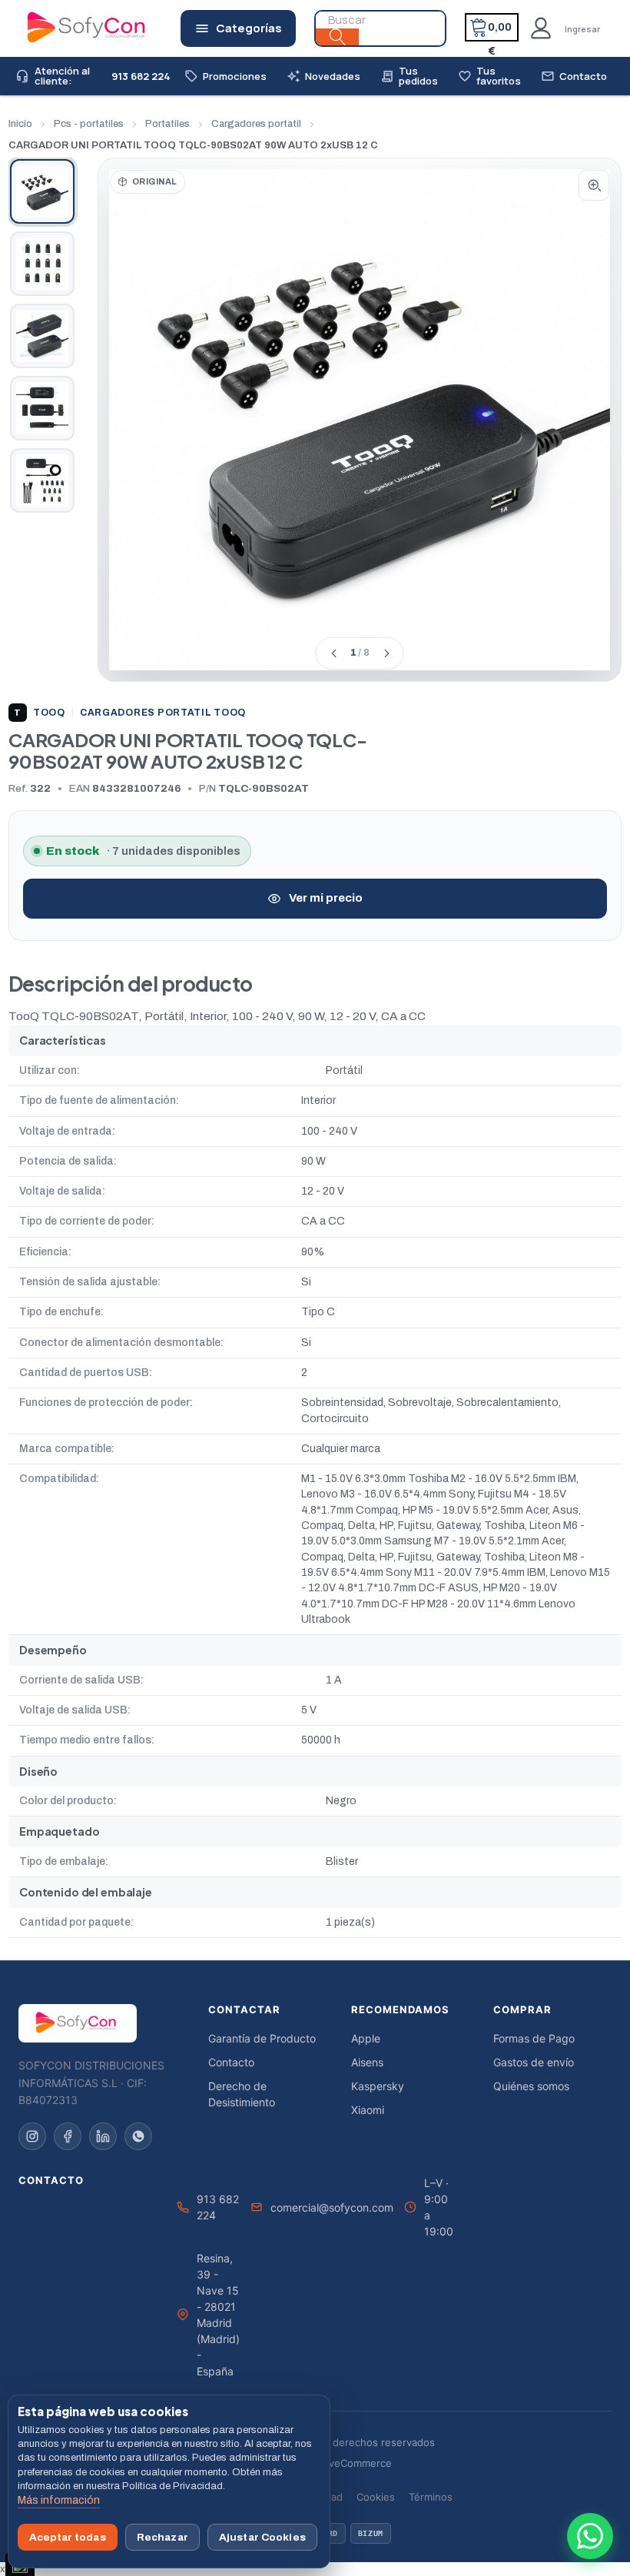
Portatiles (167, 124)
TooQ (40, 713)
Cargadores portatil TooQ (163, 713)
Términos (431, 2497)
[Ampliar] (594, 185)
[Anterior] (333, 653)
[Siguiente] (386, 653)
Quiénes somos (531, 2086)
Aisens (367, 2062)
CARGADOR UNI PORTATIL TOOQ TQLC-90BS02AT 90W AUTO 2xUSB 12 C (193, 145)
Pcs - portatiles (89, 124)
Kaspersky (378, 2086)
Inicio (20, 124)
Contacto (574, 76)
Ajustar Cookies (262, 2537)
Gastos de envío (534, 2062)
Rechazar (162, 2537)
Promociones (225, 76)
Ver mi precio (326, 898)
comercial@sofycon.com (332, 2207)
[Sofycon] (78, 2023)
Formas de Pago (534, 2038)
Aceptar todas (68, 2537)
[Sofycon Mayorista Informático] (67, 28)
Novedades (323, 76)
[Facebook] (68, 2136)
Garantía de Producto (262, 2038)
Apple (366, 2038)
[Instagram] (32, 2136)
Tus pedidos (409, 76)
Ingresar (582, 29)
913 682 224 (218, 2207)
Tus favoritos (489, 76)
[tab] (42, 191)
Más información (59, 2500)
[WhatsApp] (138, 2136)
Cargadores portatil (256, 124)
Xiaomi (368, 2110)
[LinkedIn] (103, 2136)
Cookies (376, 2497)
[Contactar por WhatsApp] (590, 2536)
